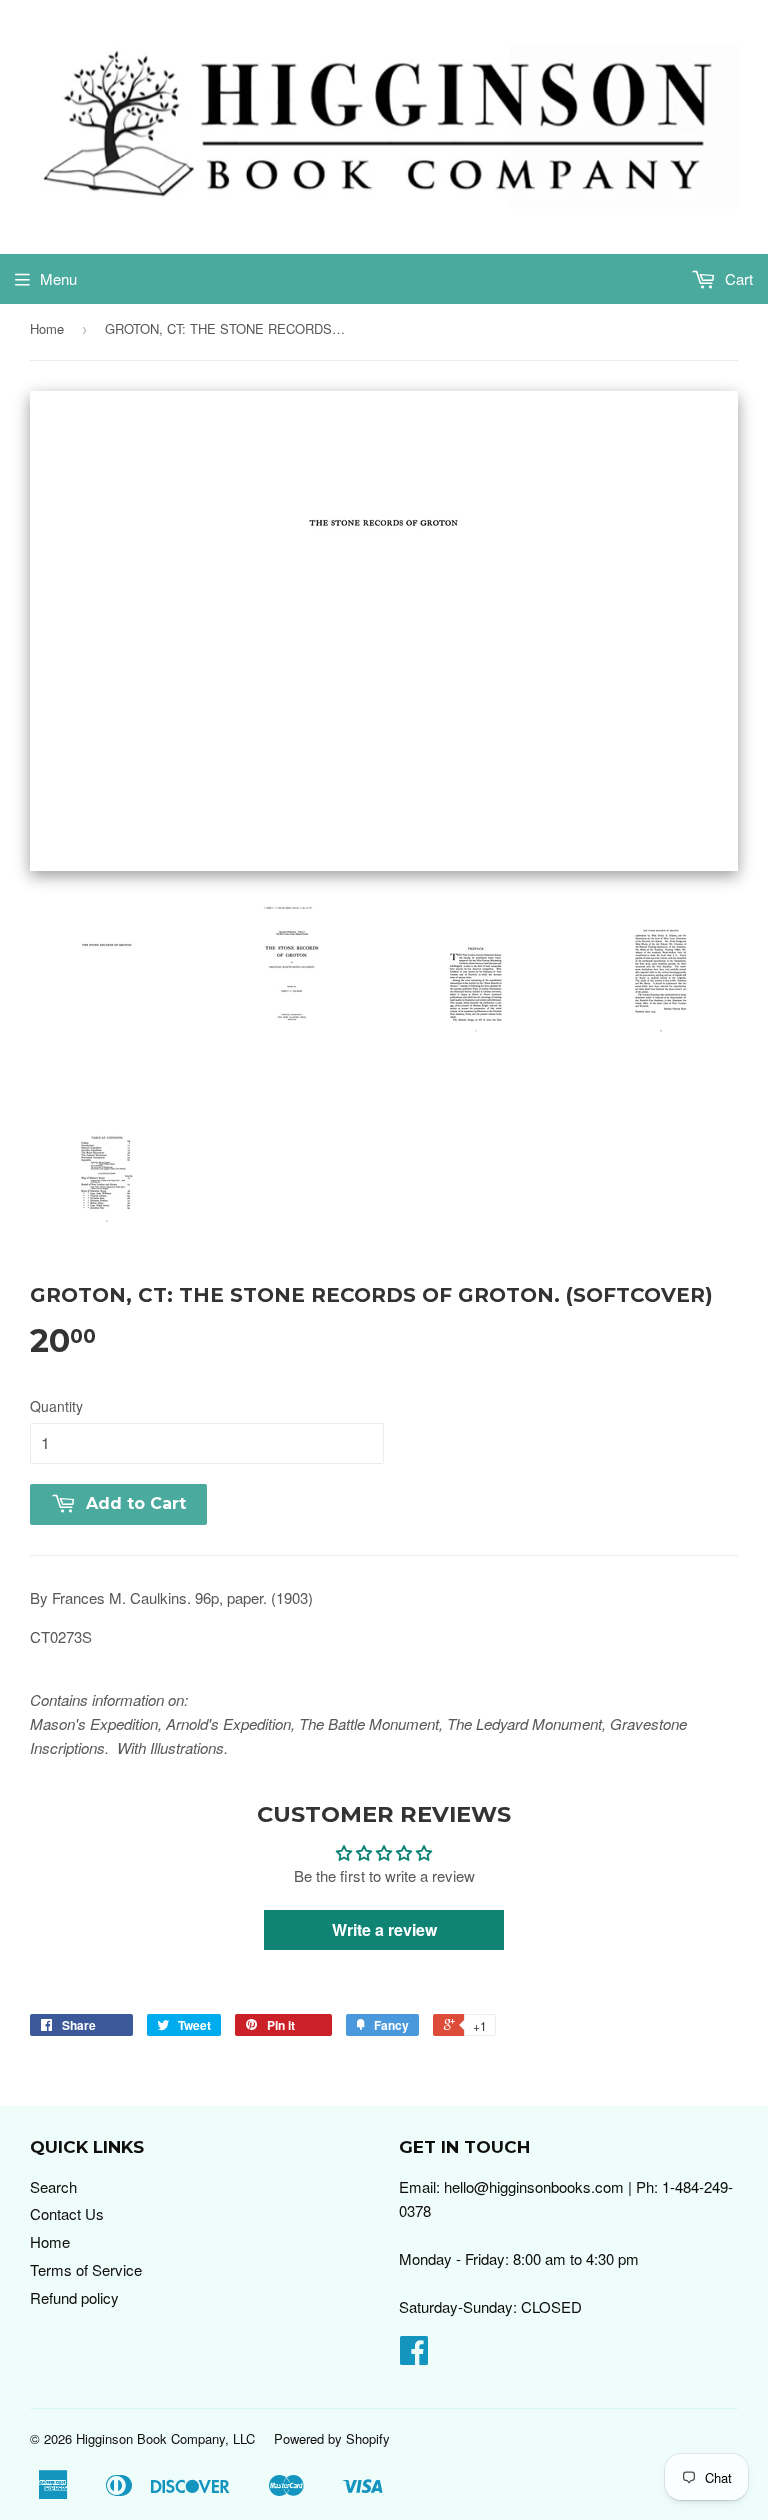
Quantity (56, 1406)
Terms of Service (86, 2269)
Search (53, 2186)
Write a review (384, 1929)
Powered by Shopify (332, 2438)
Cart (737, 278)
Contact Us (67, 2213)
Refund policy (74, 2297)
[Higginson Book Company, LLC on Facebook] (414, 2355)
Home (47, 328)
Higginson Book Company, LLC (165, 2438)
